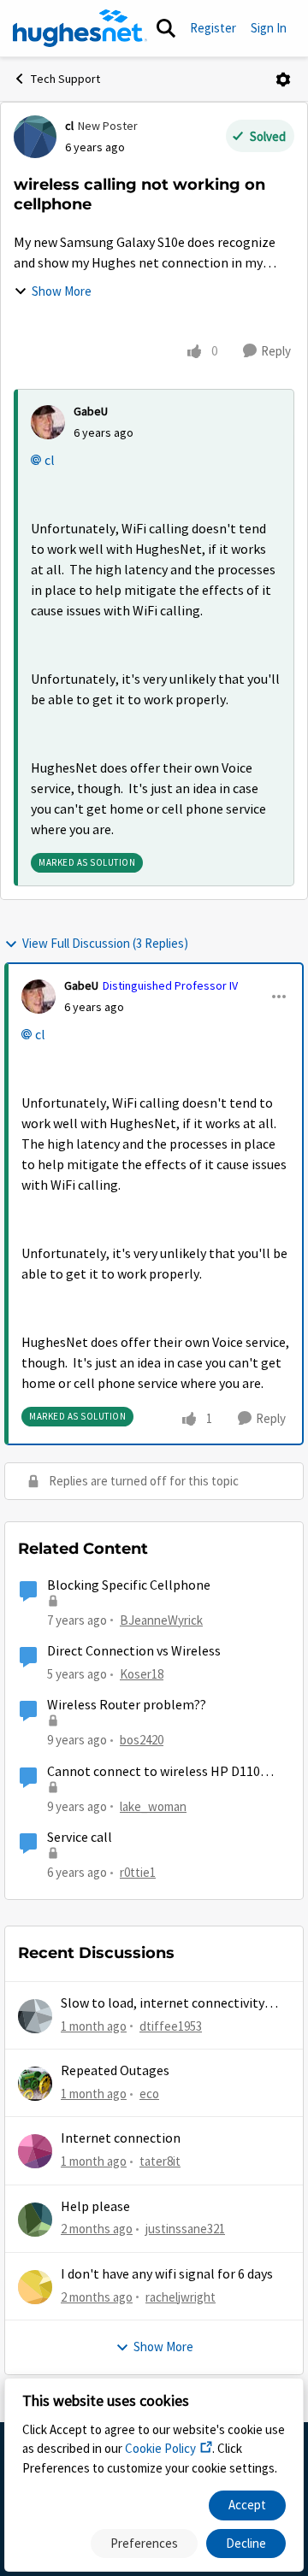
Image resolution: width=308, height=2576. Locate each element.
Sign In (269, 28)
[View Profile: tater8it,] (35, 2151)
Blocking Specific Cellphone (129, 1585)
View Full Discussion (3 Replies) (105, 943)
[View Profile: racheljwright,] (35, 2287)
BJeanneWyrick (161, 1620)
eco (149, 2094)
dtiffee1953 (171, 2026)
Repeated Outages (115, 2071)
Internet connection (121, 2138)
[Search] (166, 28)
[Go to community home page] (80, 28)
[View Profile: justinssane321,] (35, 2220)
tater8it (160, 2161)
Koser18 (142, 1674)
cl (69, 126)
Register (213, 28)
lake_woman (153, 1806)
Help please (95, 2207)
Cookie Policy (160, 2448)
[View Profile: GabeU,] (48, 422)
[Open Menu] (283, 79)
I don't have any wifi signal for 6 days (167, 2274)
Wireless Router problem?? (127, 1705)
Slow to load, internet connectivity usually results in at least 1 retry (163, 2004)
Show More (62, 291)
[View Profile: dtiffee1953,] (35, 2016)
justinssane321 (185, 2229)
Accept (247, 2505)
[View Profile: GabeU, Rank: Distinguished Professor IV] (38, 997)
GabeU (91, 411)
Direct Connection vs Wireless (134, 1651)
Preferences (144, 2543)
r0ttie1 (138, 1872)
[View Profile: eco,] (35, 2084)
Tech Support (65, 79)
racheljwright (181, 2297)
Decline (246, 2543)
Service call (80, 1838)
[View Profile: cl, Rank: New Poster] (35, 137)
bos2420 (142, 1740)
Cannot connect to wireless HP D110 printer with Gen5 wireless (154, 1772)
